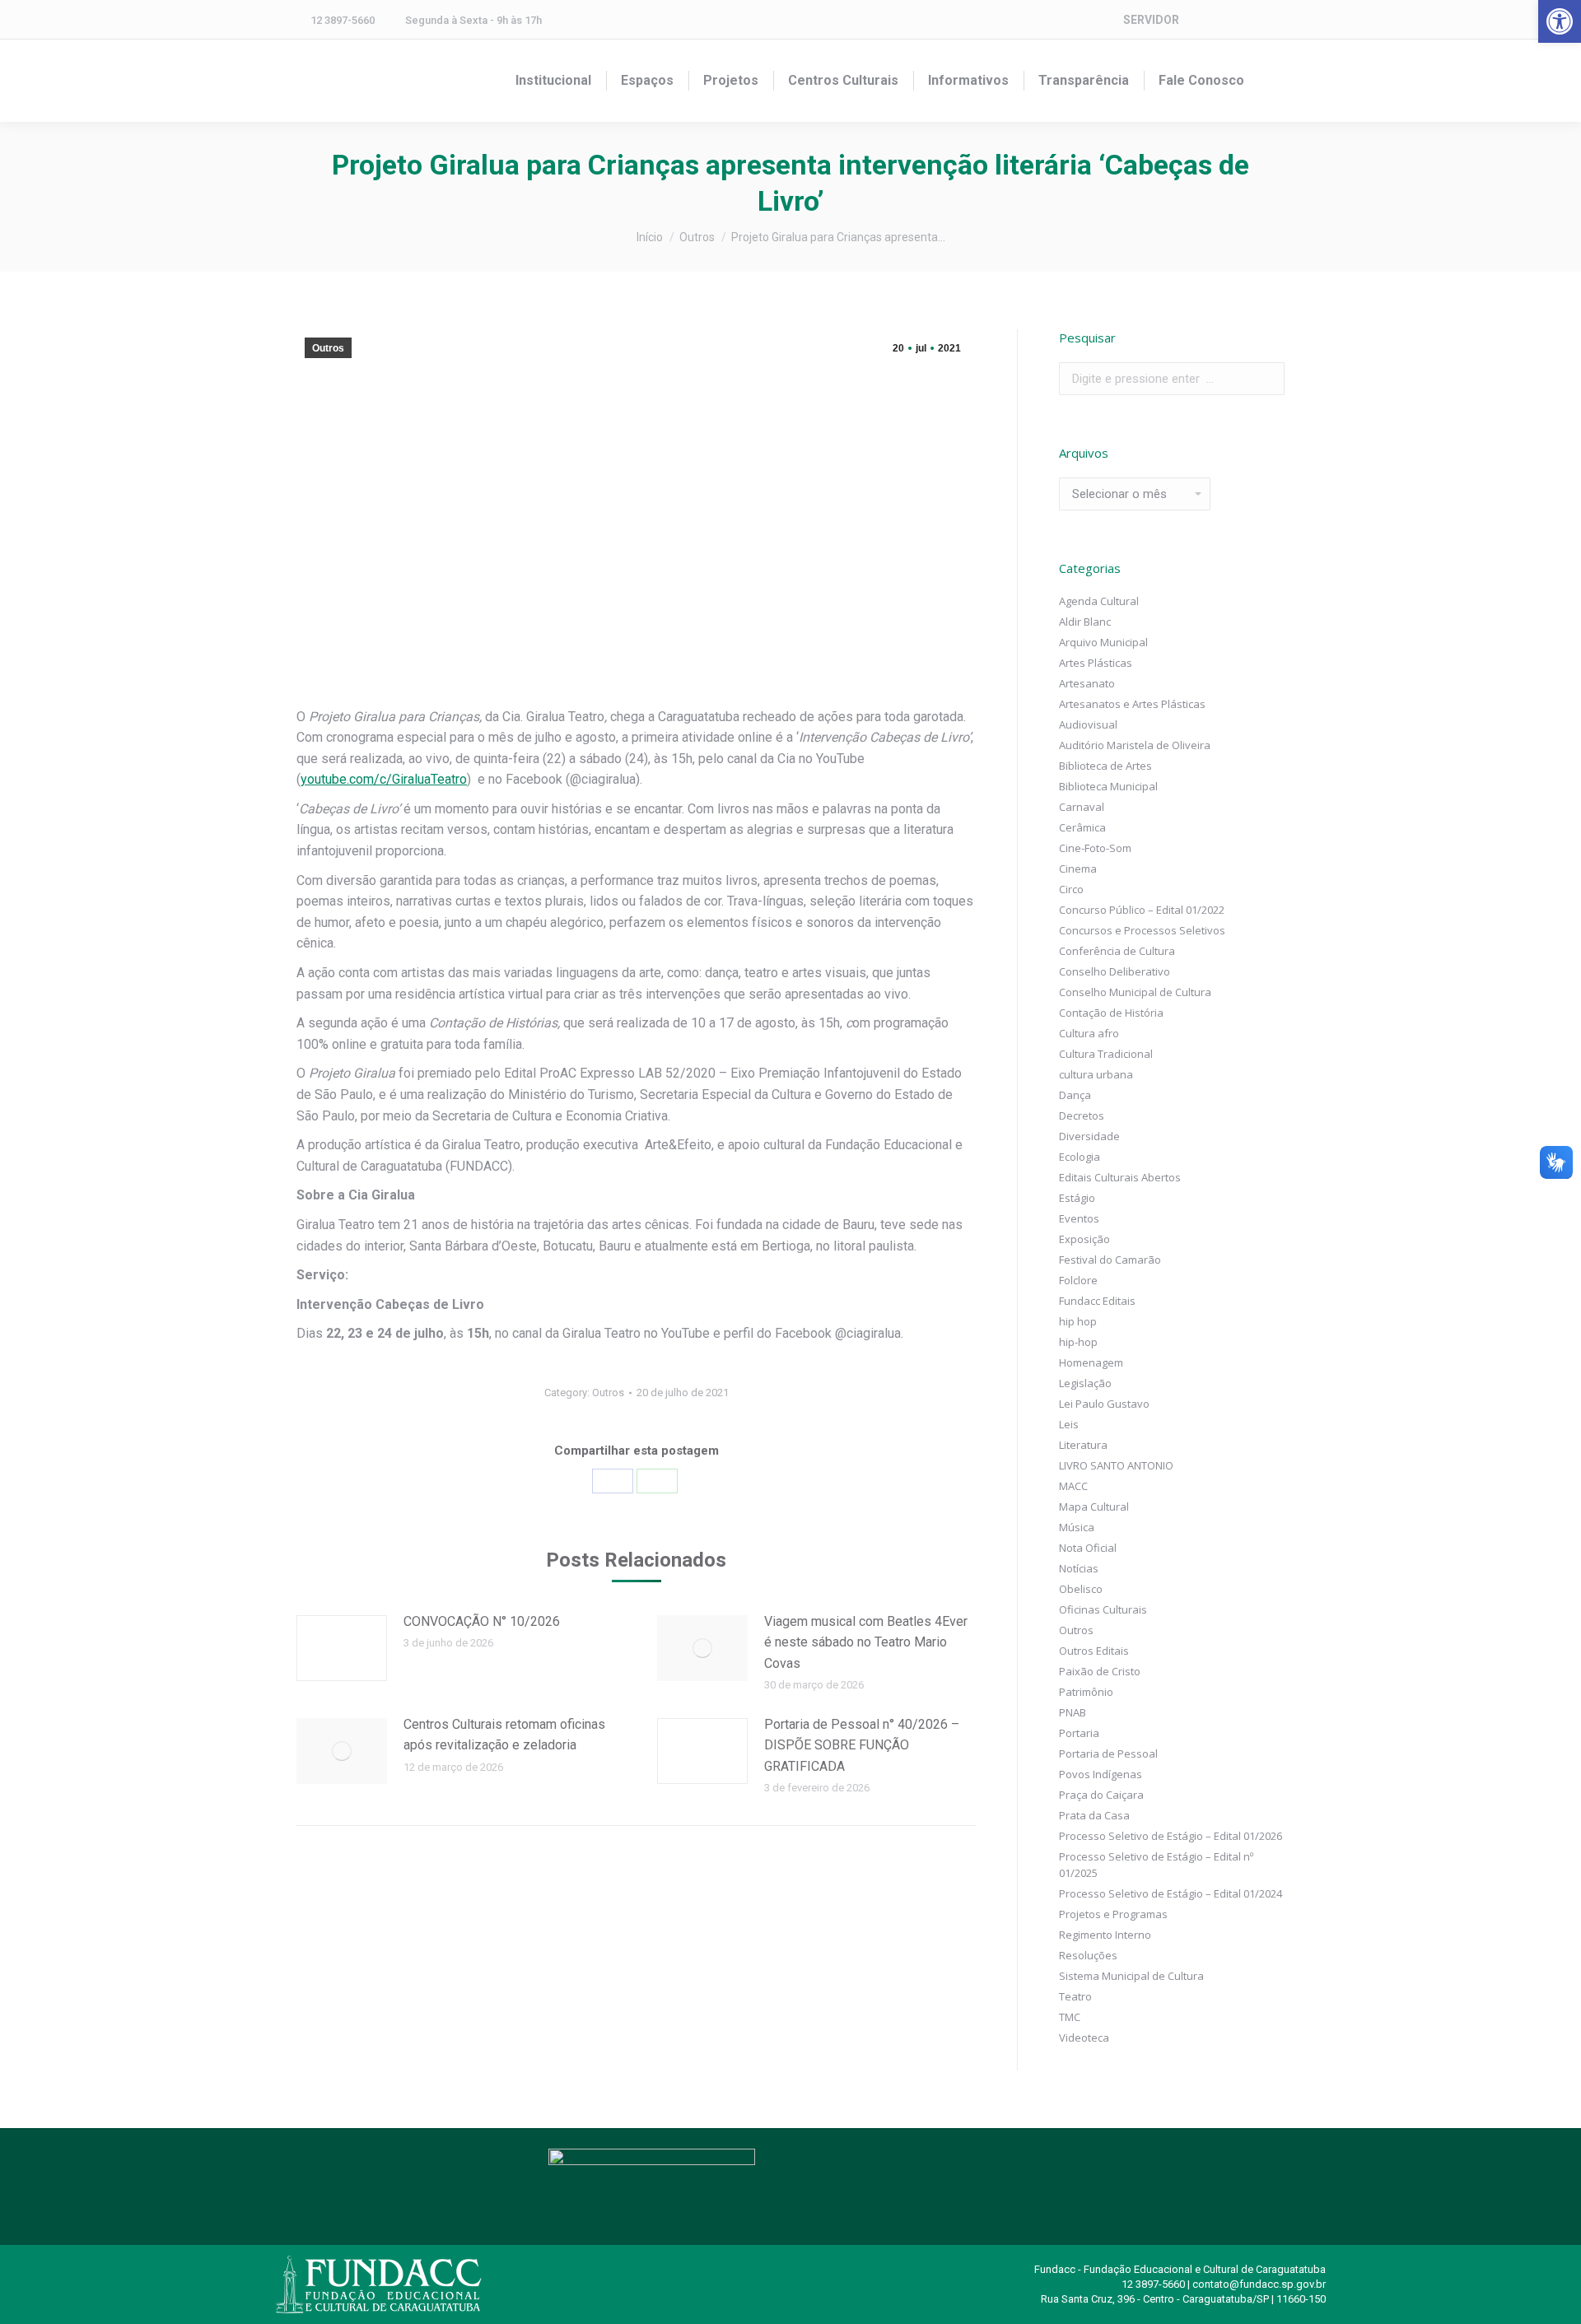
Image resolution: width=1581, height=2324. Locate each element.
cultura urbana (1096, 1074)
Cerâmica (1082, 827)
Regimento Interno (1105, 1935)
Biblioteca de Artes (1105, 766)
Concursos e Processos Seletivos (1142, 930)
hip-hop (1078, 1342)
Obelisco (1081, 1589)
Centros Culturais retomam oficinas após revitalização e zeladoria (504, 1735)
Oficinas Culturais (1103, 1609)
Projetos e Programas (1113, 1914)
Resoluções (1088, 1955)
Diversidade (1089, 1136)
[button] (1560, 21)
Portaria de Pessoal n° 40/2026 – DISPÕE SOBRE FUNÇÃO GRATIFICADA (862, 1745)
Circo (1071, 889)
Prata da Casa (1094, 1815)
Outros (328, 348)
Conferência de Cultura (1117, 951)
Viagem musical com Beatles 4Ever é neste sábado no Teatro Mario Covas (866, 1642)
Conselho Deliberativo (1115, 971)
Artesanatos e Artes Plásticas (1132, 704)
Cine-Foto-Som (1095, 848)
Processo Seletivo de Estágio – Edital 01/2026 (1171, 1836)
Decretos (1082, 1115)
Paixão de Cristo (1100, 1671)
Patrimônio (1086, 1692)
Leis (1069, 1424)
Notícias (1079, 1568)
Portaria (1079, 1733)
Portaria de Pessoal (1108, 1753)
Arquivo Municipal (1103, 642)
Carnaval (1082, 807)
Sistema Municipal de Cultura (1131, 1976)
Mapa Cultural (1094, 1507)
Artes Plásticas (1096, 663)
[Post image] (342, 1648)
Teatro (1075, 1996)
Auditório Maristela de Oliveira (1135, 745)
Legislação (1085, 1383)
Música (1077, 1527)
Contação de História (1111, 1013)
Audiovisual (1088, 724)
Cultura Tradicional (1106, 1054)
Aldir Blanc (1085, 622)
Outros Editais (1094, 1651)
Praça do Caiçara (1101, 1795)
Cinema (1078, 869)
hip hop (1078, 1321)
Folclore (1078, 1280)
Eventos (1079, 1218)
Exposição (1084, 1239)
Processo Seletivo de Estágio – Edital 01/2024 (1171, 1893)
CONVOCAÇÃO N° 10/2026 (482, 1621)
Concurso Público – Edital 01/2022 (1142, 910)
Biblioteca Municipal (1108, 786)
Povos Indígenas (1101, 1774)
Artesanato (1087, 683)
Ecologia (1080, 1157)
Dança (1075, 1095)
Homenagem (1091, 1362)
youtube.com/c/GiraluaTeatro (384, 779)
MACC (1073, 1486)
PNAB (1073, 1712)
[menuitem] (553, 81)
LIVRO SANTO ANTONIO (1116, 1465)
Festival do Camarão (1110, 1260)
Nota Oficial (1088, 1548)
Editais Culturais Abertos (1120, 1177)
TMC (1070, 2017)
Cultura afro (1089, 1033)
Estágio (1077, 1198)
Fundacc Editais (1097, 1301)
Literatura (1083, 1445)
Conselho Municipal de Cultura (1135, 992)
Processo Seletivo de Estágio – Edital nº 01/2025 (1156, 1865)
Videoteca (1084, 2038)
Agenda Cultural (1099, 601)
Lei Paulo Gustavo (1104, 1404)
